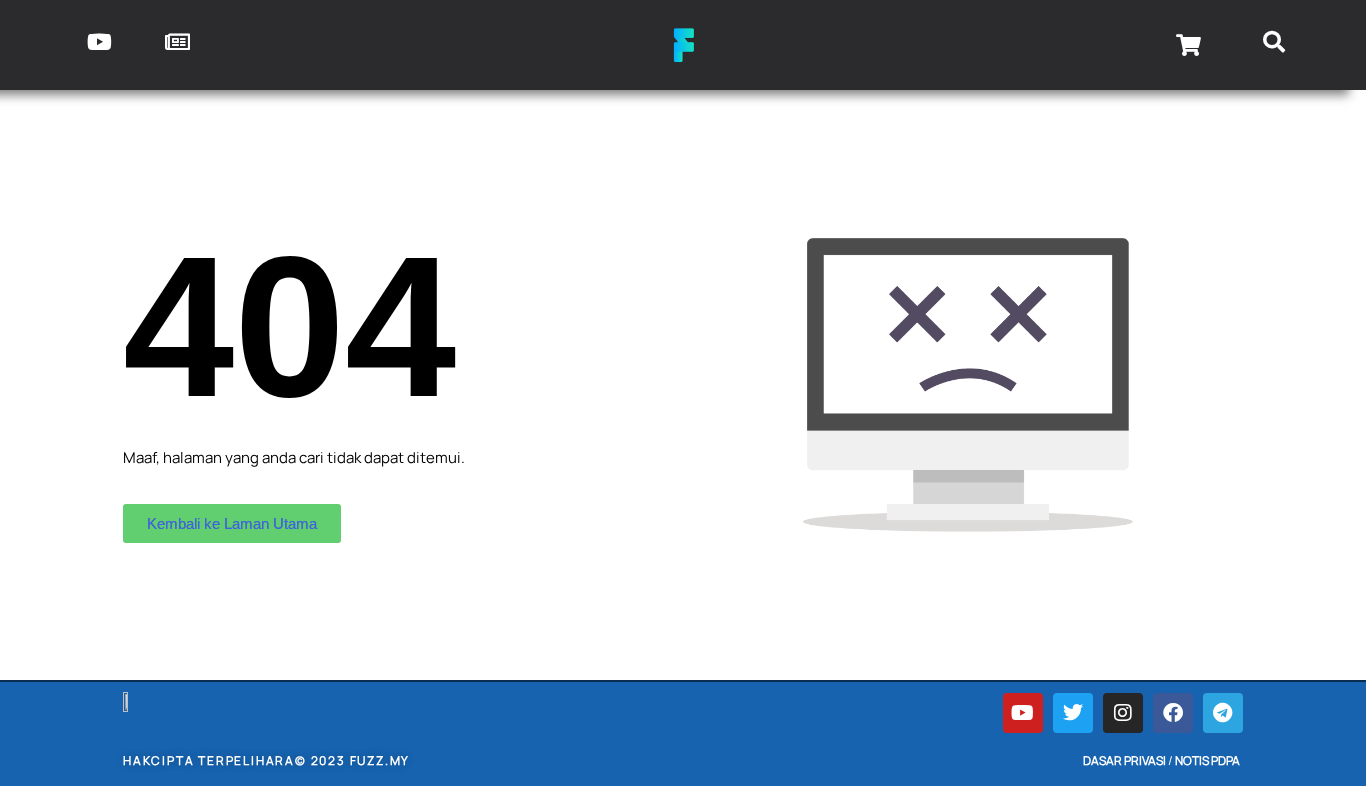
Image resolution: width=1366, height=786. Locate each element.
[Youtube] (1023, 713)
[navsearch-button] (1274, 45)
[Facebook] (1173, 713)
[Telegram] (1223, 713)
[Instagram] (1123, 713)
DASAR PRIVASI (1124, 760)
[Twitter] (1073, 713)
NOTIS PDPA (1207, 760)
